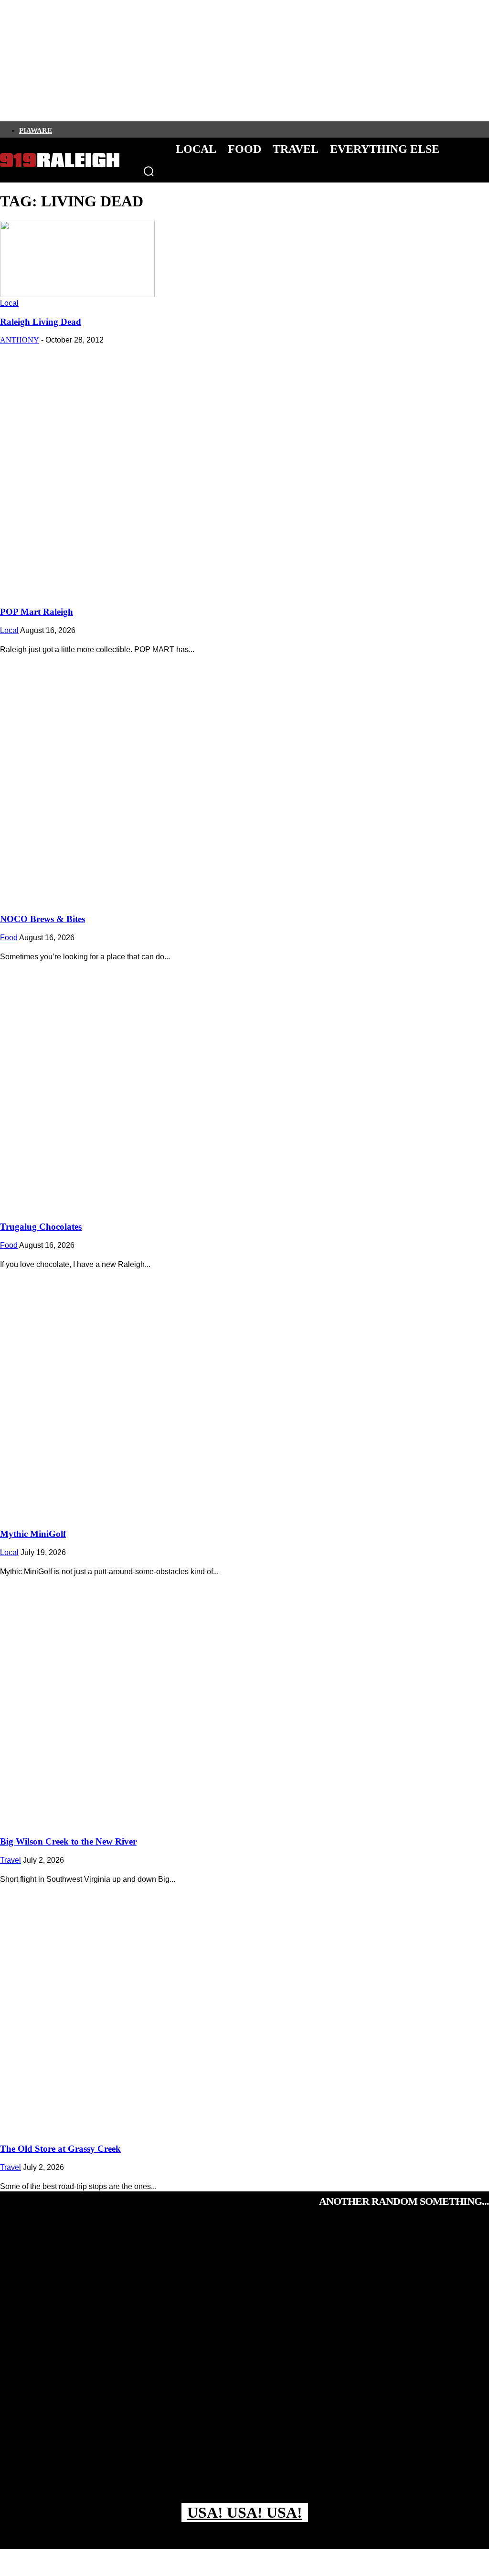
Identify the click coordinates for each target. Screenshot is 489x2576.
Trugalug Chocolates (41, 1227)
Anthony (20, 340)
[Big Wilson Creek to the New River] (244, 1699)
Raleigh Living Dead (41, 322)
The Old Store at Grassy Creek (60, 2149)
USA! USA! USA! (245, 2512)
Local (9, 303)
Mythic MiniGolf (33, 1534)
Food (9, 938)
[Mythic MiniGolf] (244, 1392)
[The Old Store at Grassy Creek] (244, 2007)
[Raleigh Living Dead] (77, 295)
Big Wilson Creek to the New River (68, 1841)
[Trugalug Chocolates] (244, 1084)
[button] (149, 171)
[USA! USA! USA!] (244, 2366)
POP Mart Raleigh (37, 612)
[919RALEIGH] (60, 160)
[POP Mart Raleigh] (244, 469)
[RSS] (155, 129)
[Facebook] (58, 129)
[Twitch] (123, 129)
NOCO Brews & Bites (43, 919)
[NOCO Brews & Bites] (244, 777)
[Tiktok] (106, 129)
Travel (11, 1860)
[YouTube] (139, 129)
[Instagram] (74, 129)
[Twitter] (90, 129)
